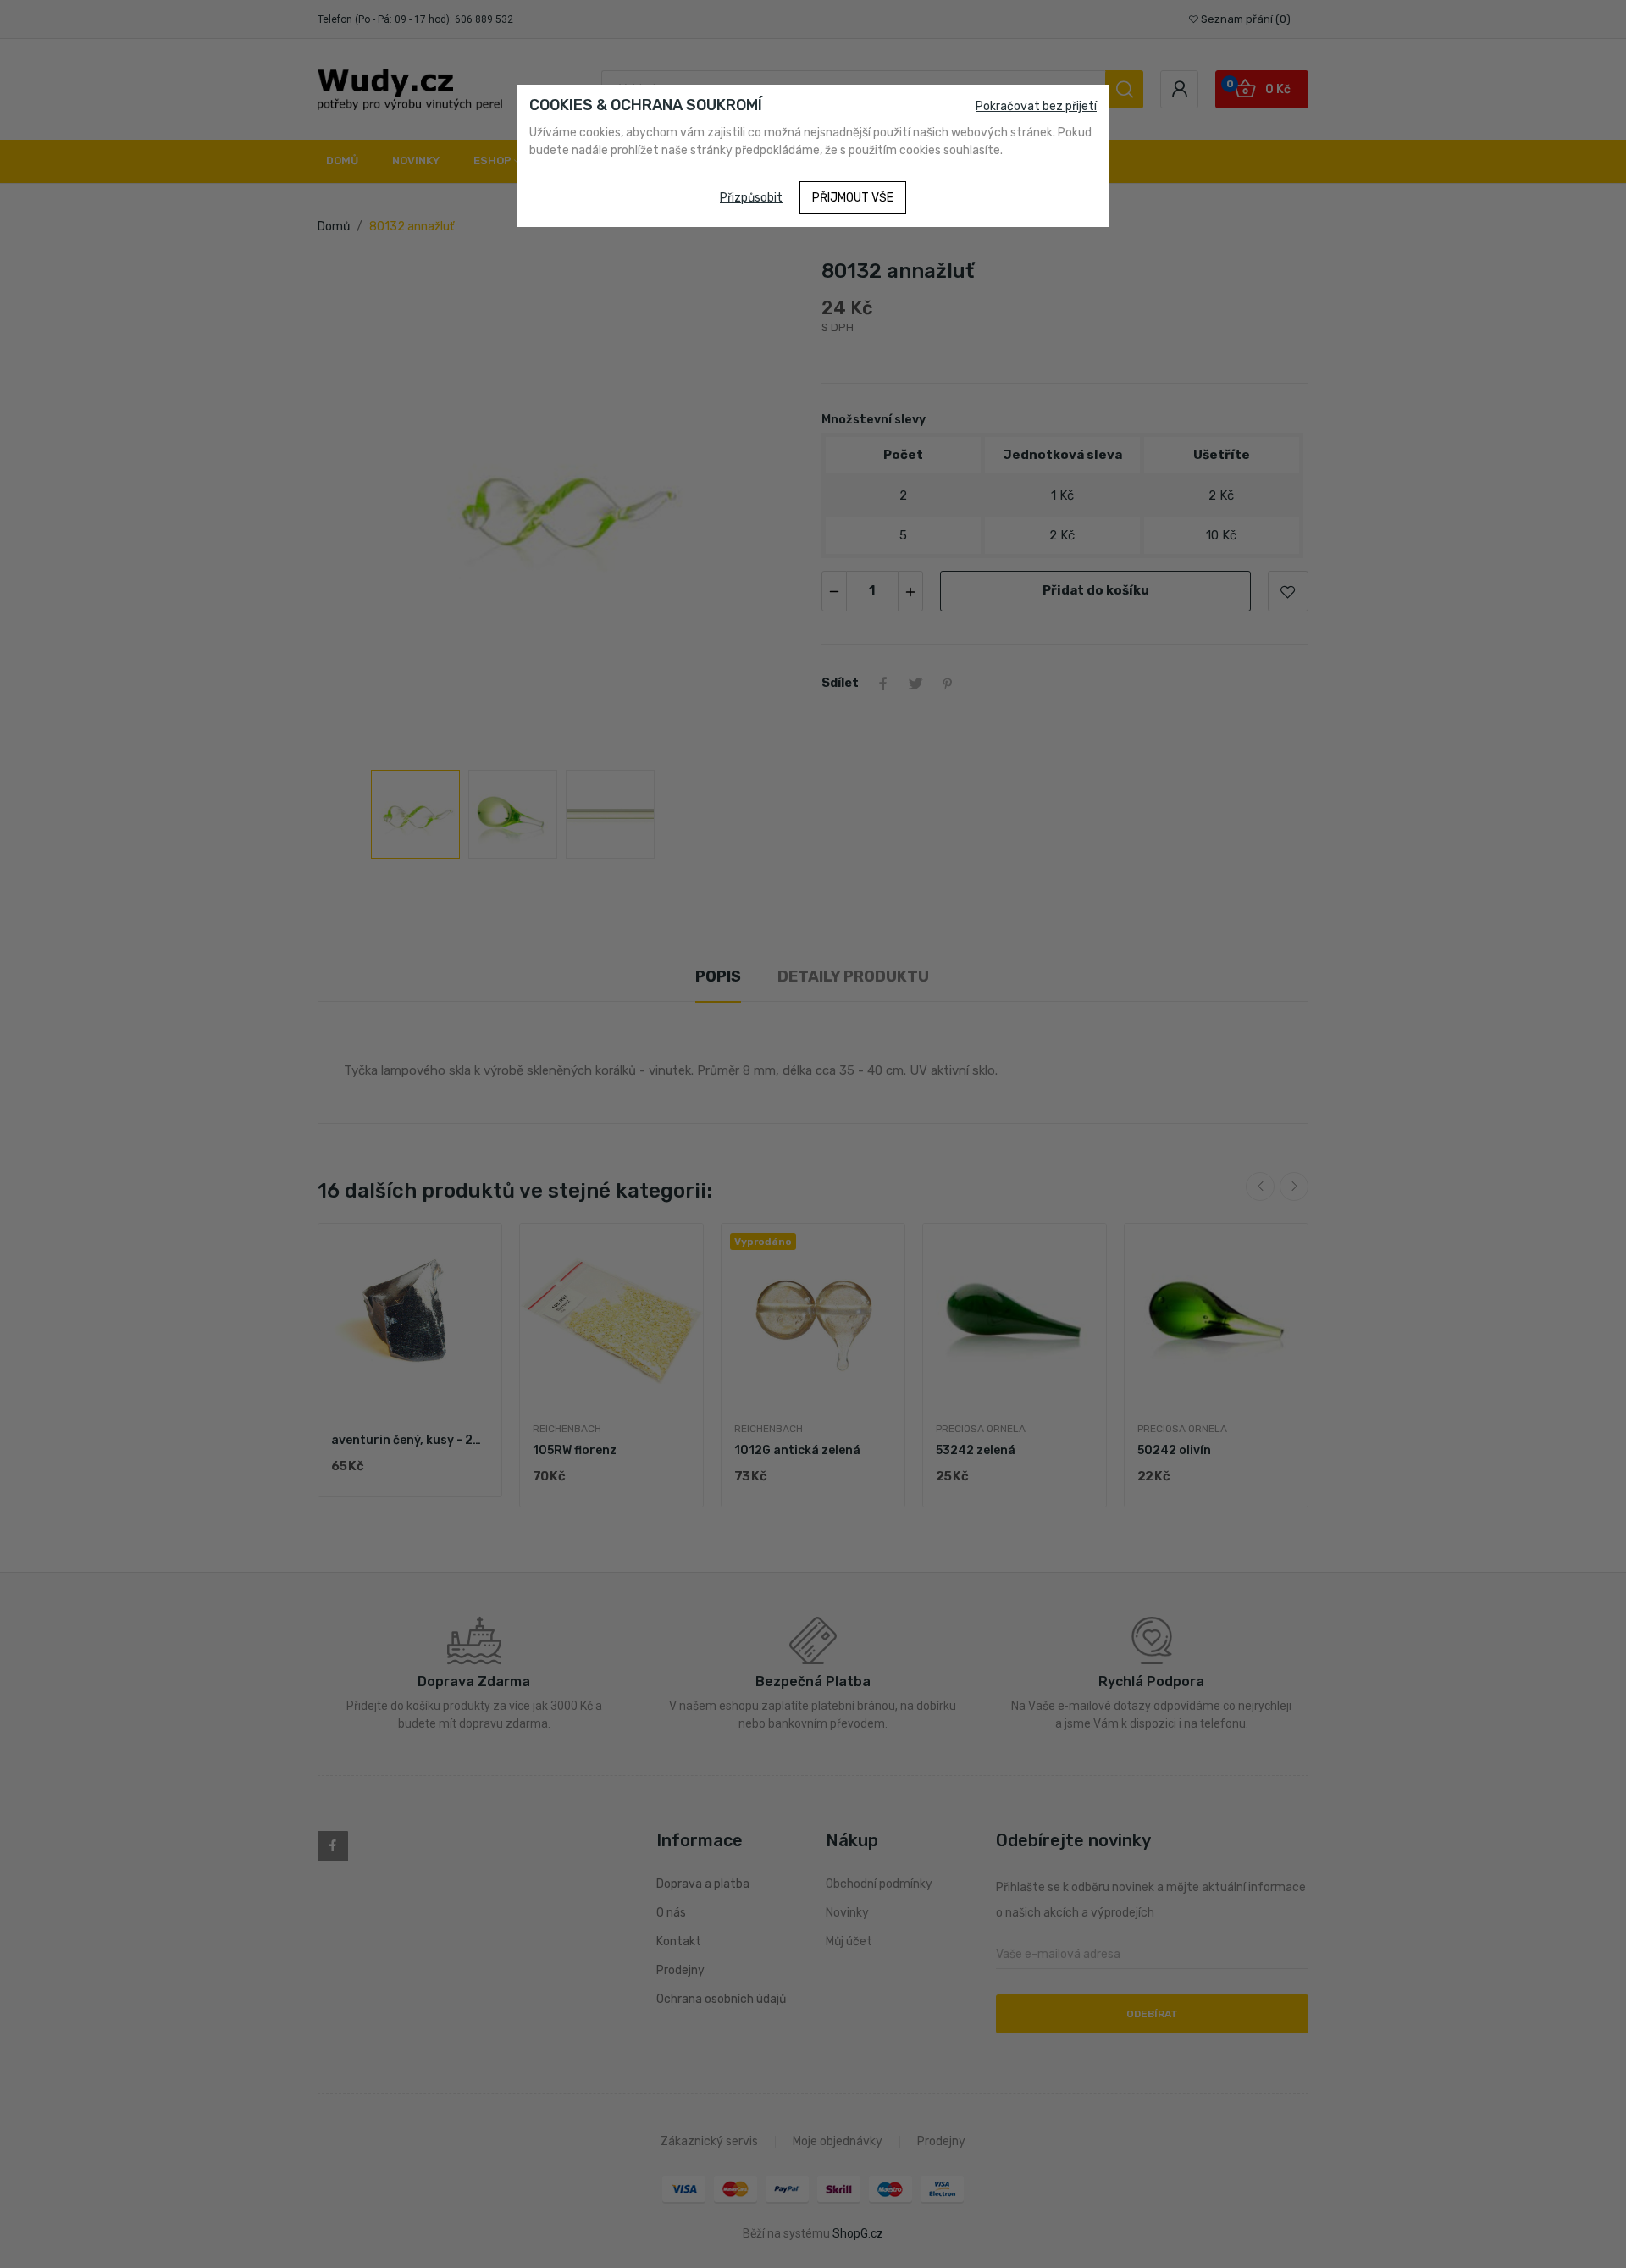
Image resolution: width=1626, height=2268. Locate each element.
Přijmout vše (853, 198)
